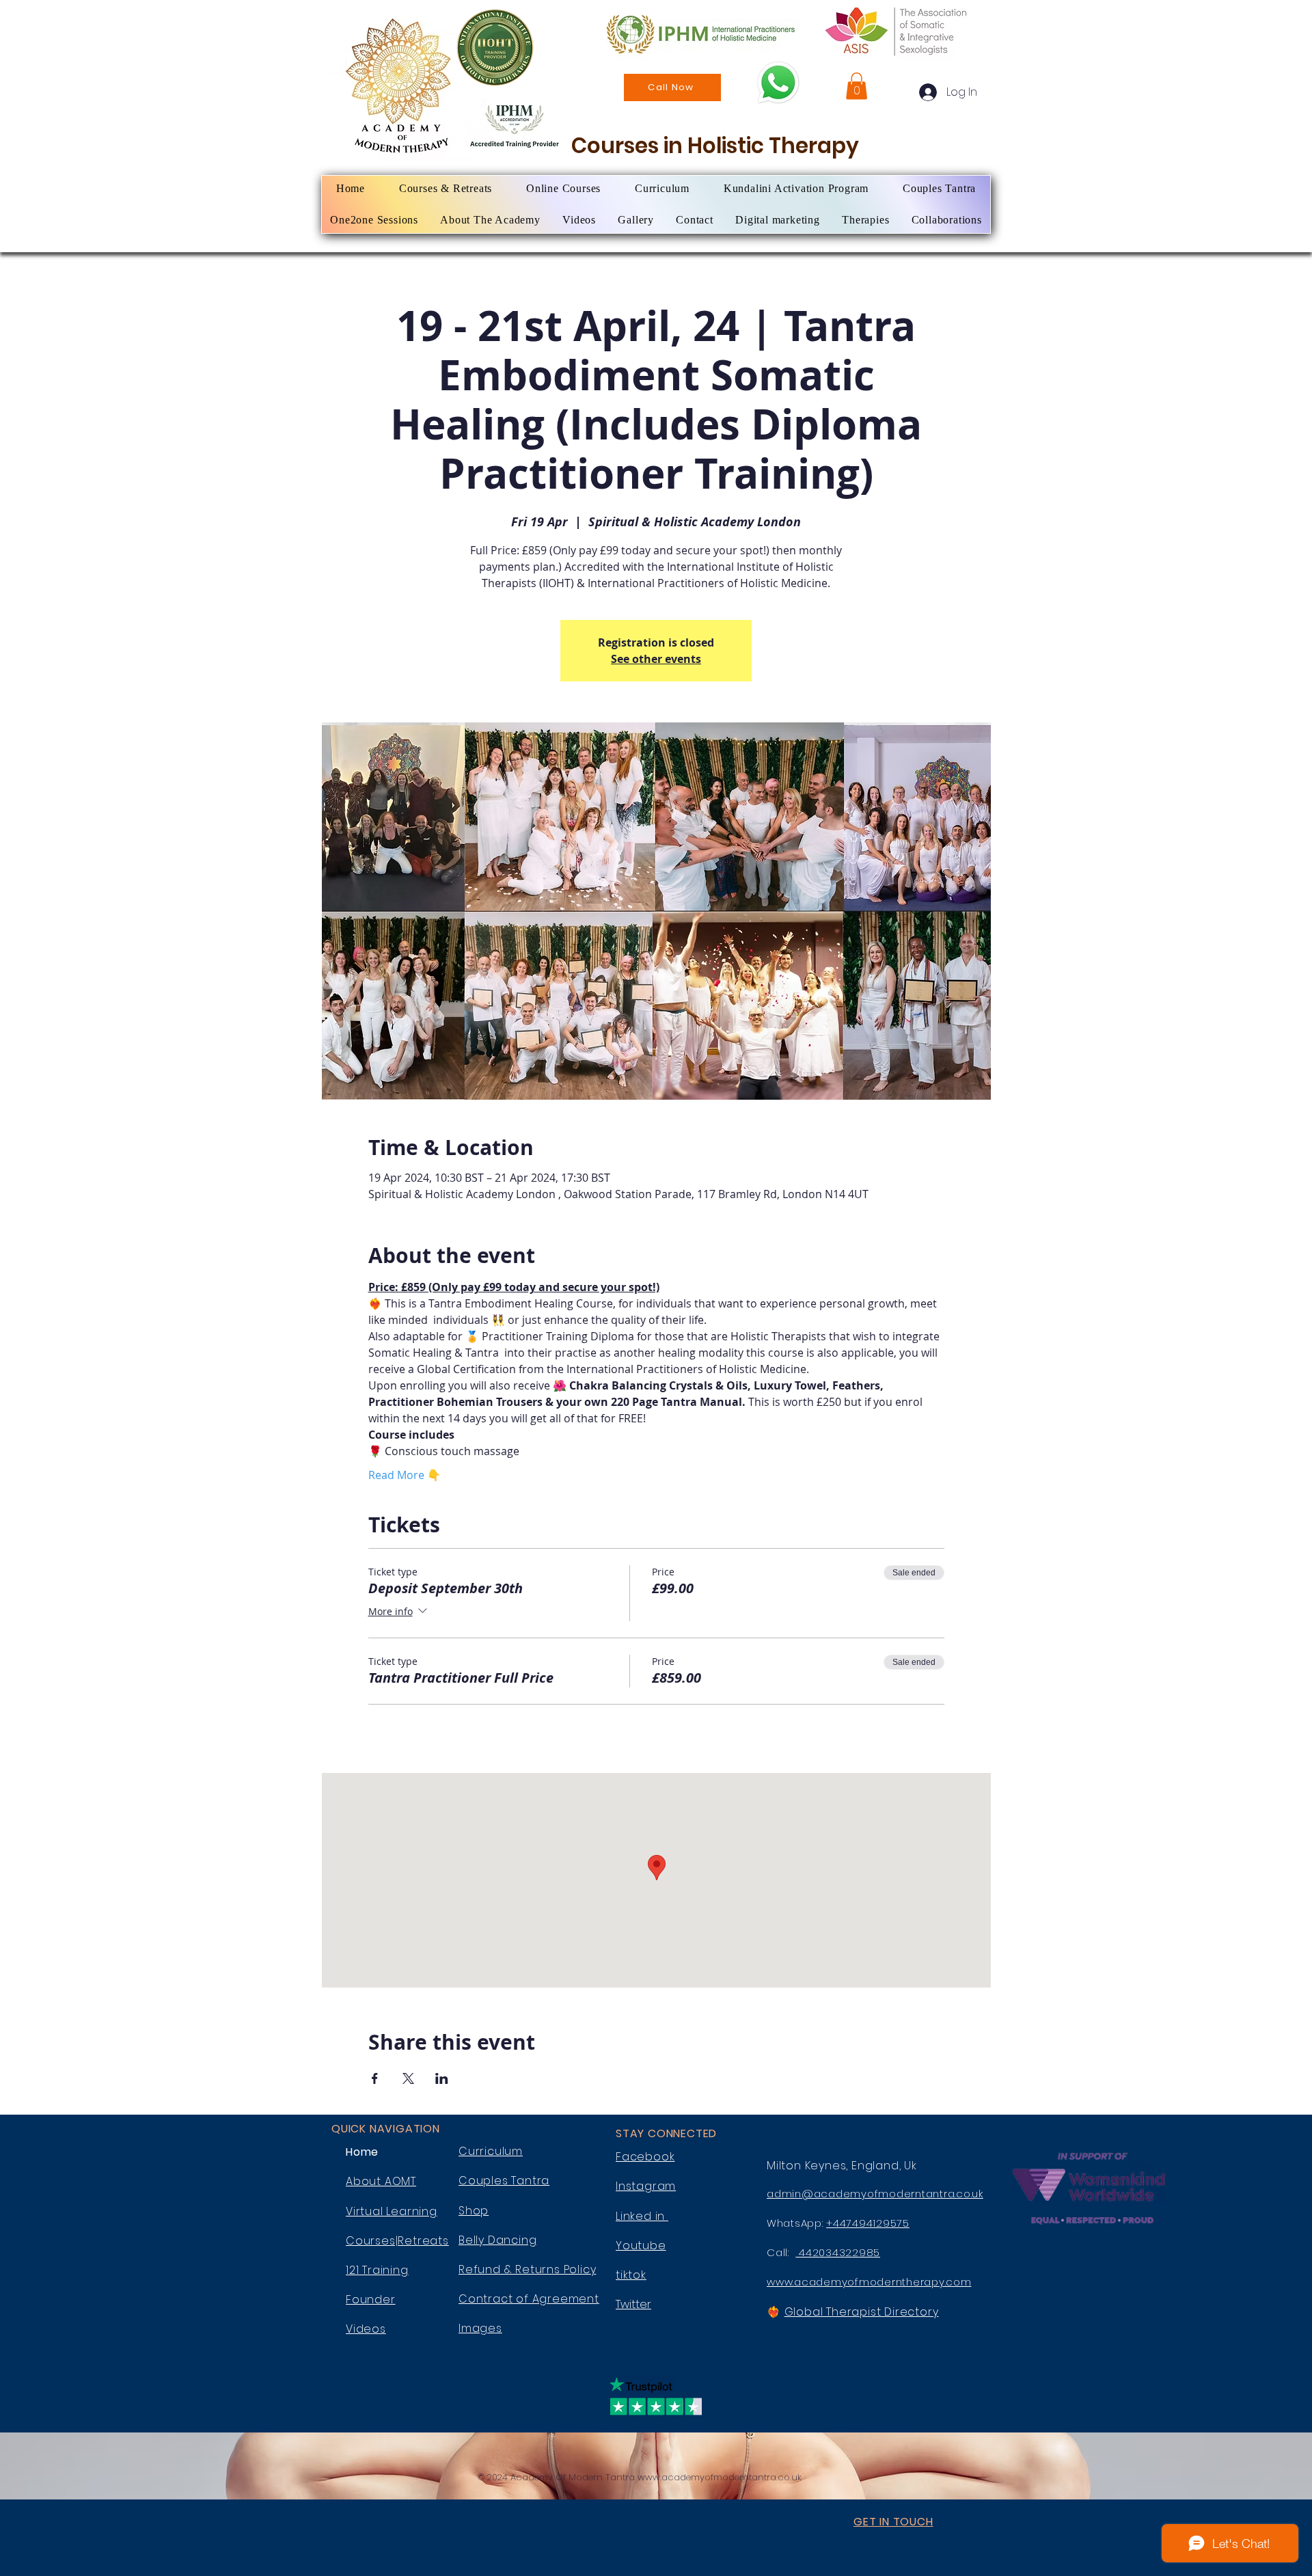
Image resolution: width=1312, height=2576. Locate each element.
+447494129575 (868, 2223)
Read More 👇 (405, 1475)
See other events (656, 659)
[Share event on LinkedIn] (442, 2078)
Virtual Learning (392, 2211)
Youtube (641, 2246)
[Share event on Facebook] (375, 2078)
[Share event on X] (408, 2078)
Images (480, 2328)
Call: (781, 2252)
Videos (366, 2329)
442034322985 (838, 2252)
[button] (857, 86)
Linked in (642, 2216)
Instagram (646, 2186)
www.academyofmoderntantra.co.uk (720, 2477)
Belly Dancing (497, 2240)
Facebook (645, 2157)
